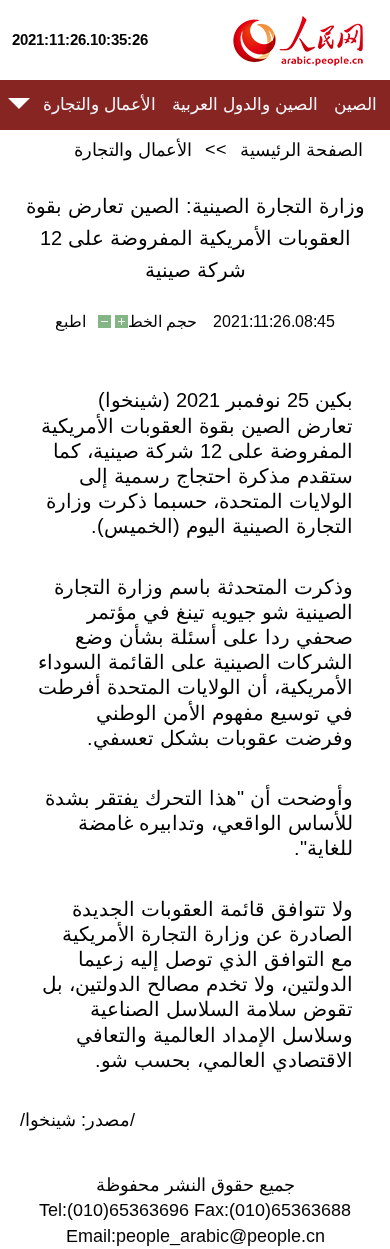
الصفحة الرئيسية (301, 150)
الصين (355, 104)
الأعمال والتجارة (99, 104)
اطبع (70, 321)
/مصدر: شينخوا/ (77, 1120)
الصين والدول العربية (245, 104)
